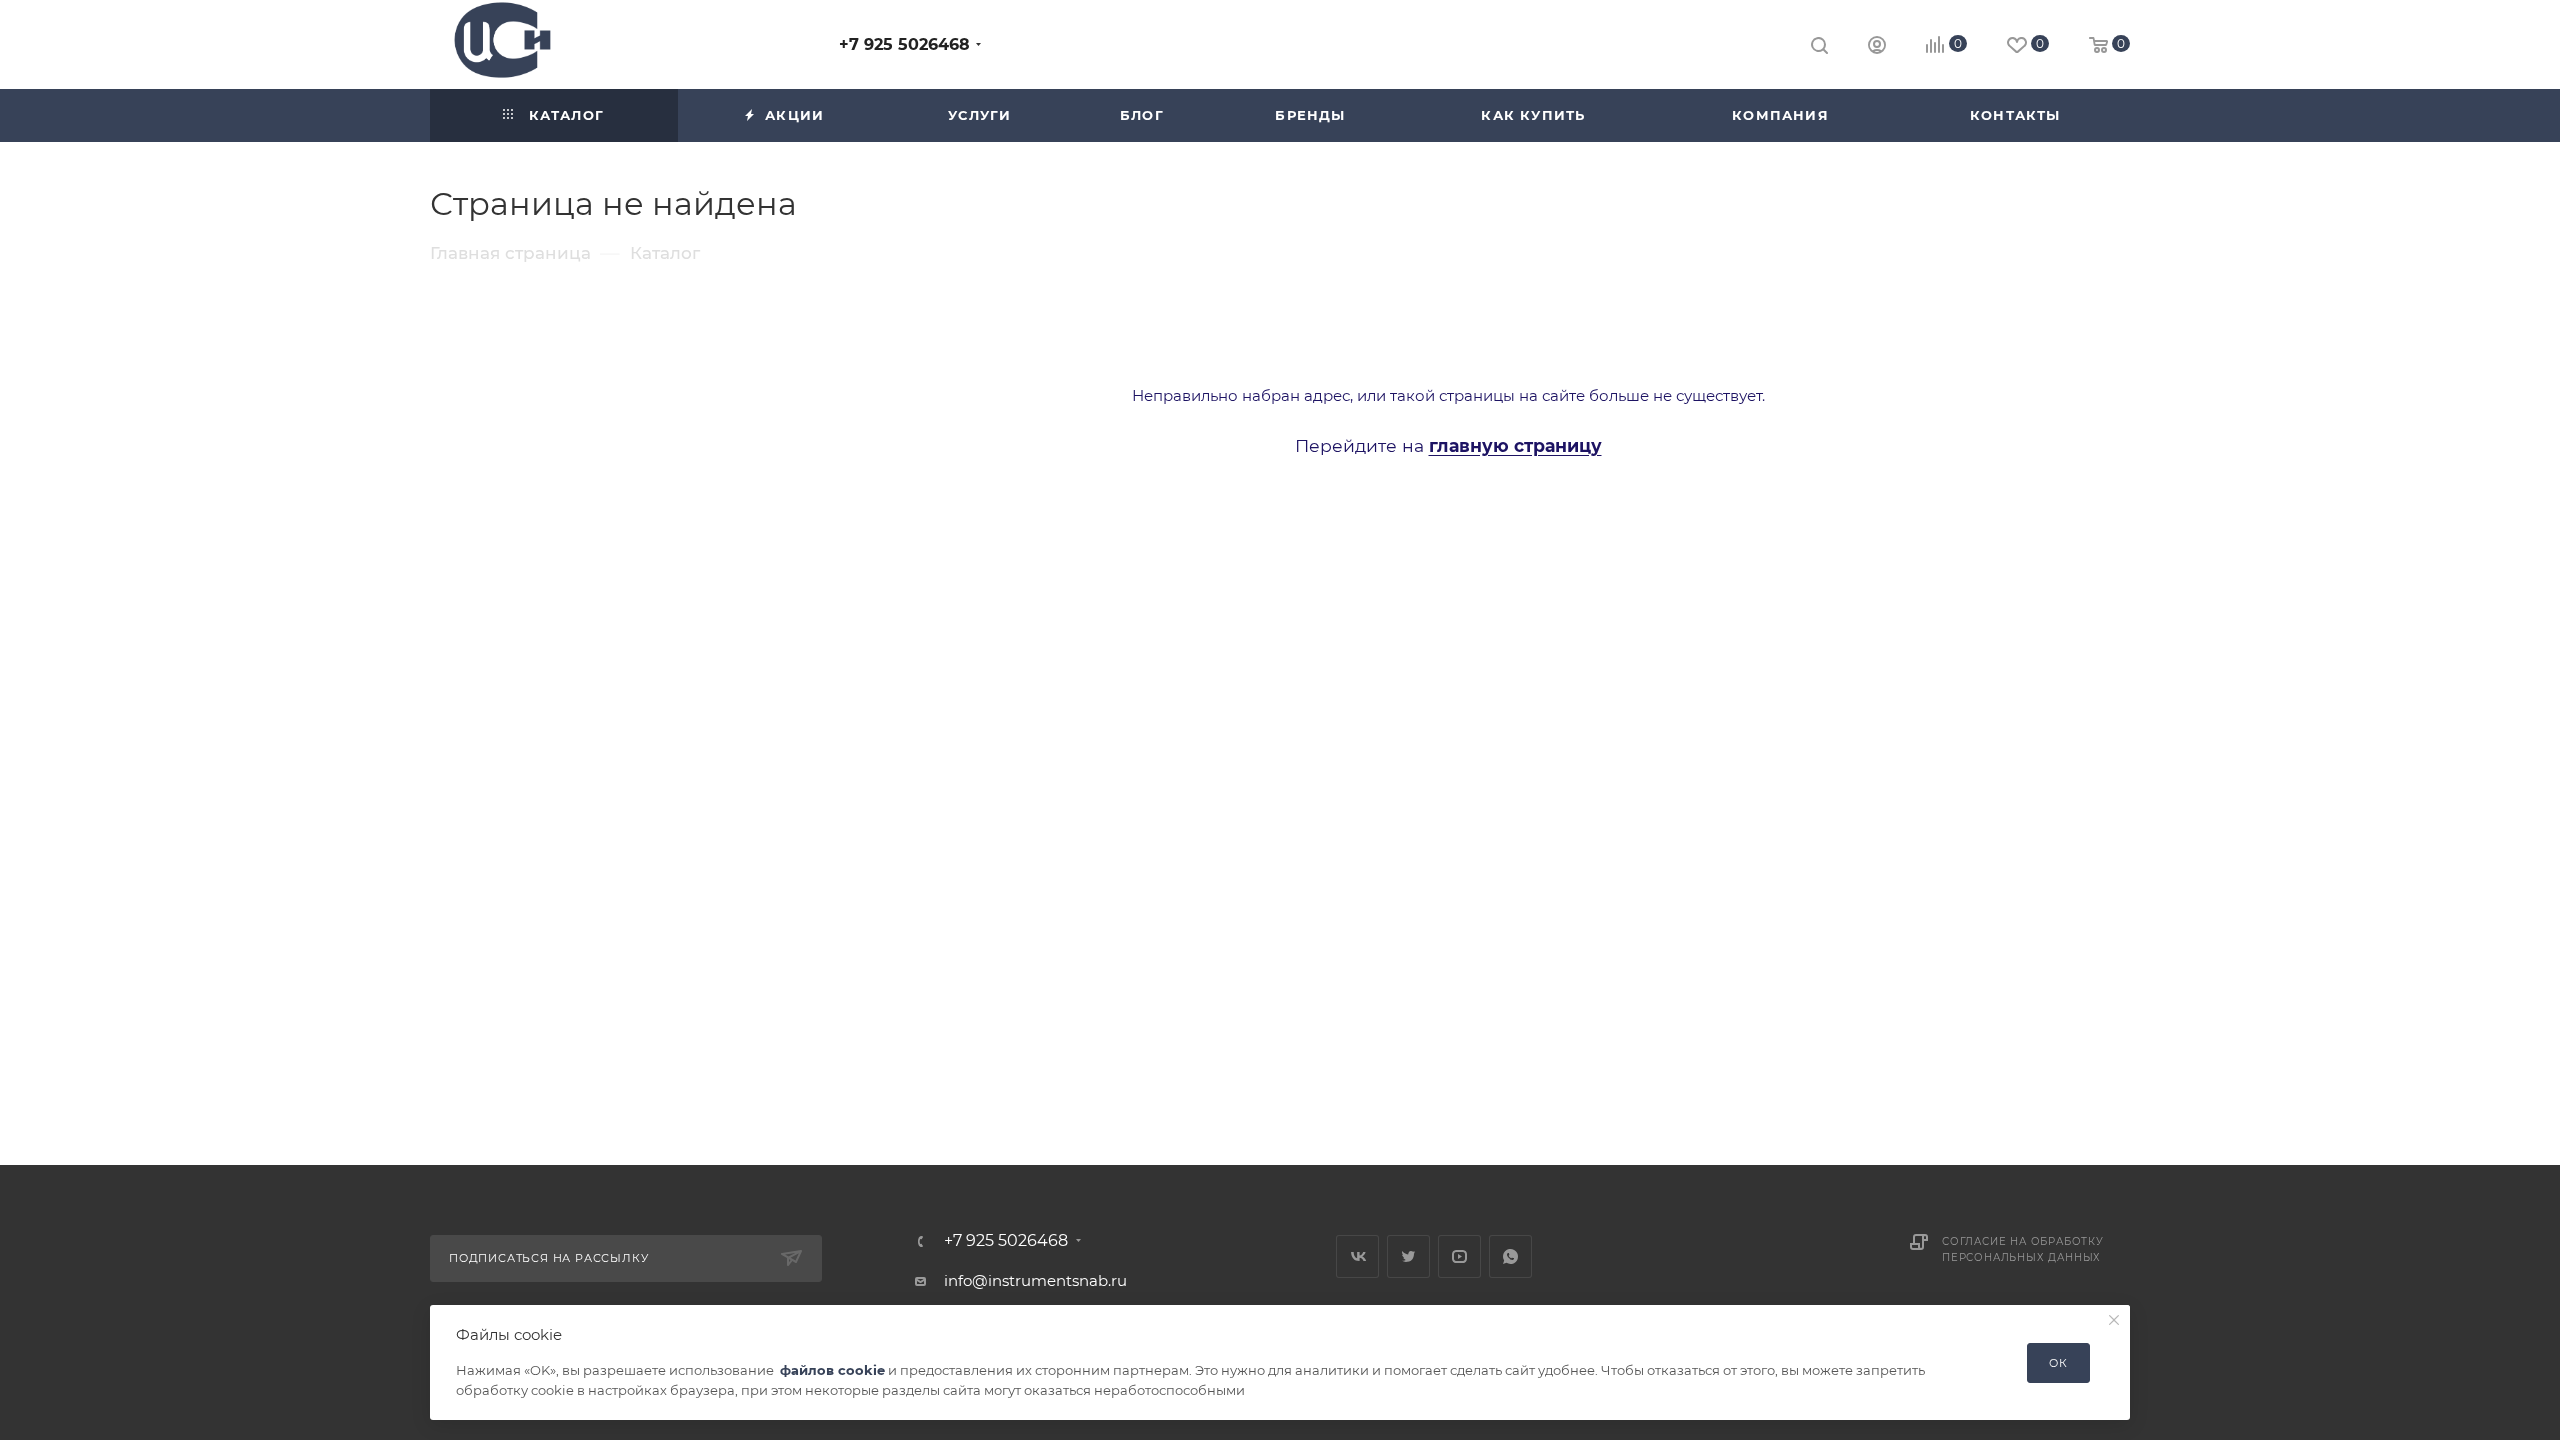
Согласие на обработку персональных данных (2023, 1249)
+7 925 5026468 (904, 44)
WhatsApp (1510, 1256)
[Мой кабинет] (1877, 47)
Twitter (1408, 1256)
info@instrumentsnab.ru (1035, 1280)
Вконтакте (1357, 1256)
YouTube (1459, 1256)
